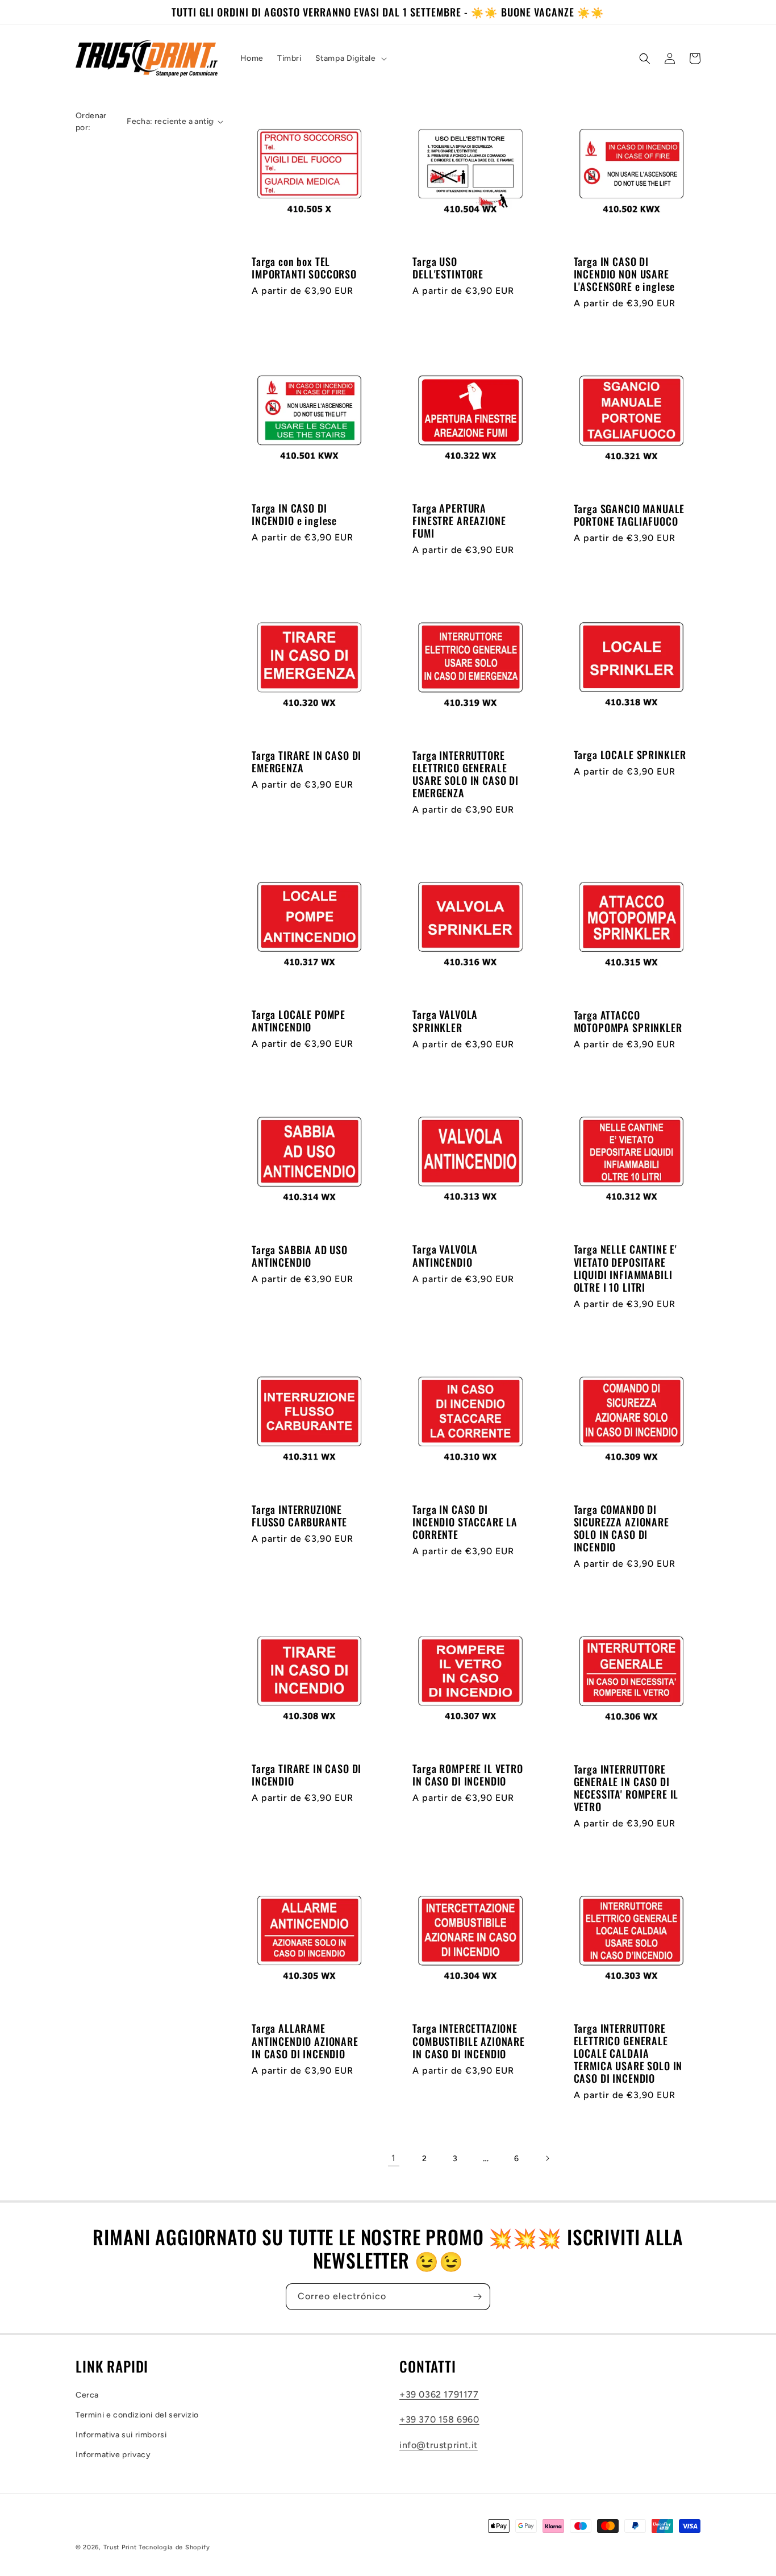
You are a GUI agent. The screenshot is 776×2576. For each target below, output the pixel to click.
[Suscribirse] (477, 2297)
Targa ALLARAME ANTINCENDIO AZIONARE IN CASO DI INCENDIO (305, 2041)
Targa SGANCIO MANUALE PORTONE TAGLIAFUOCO (629, 515)
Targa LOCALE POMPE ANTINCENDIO (299, 1021)
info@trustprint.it (439, 2445)
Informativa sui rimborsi (121, 2435)
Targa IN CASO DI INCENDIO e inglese (294, 514)
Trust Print (120, 2547)
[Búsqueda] (645, 59)
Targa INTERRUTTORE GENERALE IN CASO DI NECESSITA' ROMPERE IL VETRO (626, 1788)
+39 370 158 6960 (439, 2419)
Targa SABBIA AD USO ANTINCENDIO (300, 1256)
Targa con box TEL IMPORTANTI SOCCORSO (304, 268)
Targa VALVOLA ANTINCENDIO (445, 1255)
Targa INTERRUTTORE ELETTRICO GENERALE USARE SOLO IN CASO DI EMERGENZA (466, 774)
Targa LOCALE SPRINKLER (630, 755)
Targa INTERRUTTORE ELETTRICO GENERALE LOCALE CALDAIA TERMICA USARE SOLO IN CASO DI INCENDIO (628, 2053)
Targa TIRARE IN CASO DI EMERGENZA (306, 761)
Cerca (87, 2395)
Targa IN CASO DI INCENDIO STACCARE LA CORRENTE (465, 1522)
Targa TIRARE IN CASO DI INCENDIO (306, 1775)
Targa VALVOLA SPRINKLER (445, 1021)
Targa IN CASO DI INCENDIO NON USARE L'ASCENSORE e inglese (625, 274)
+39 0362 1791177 (439, 2394)
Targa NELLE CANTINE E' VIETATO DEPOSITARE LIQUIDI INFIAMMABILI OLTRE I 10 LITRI (625, 1268)
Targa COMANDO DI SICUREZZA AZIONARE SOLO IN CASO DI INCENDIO (621, 1528)
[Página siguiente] (547, 2158)
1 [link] (394, 2158)
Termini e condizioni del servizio (137, 2415)
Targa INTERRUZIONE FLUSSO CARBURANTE (299, 1516)
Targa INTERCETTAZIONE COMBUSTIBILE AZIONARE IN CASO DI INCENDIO (469, 2041)
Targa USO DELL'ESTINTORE (448, 268)
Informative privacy (113, 2455)
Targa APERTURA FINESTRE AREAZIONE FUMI (459, 521)
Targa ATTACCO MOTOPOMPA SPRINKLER (628, 1021)
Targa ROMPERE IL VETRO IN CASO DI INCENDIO (468, 1775)
